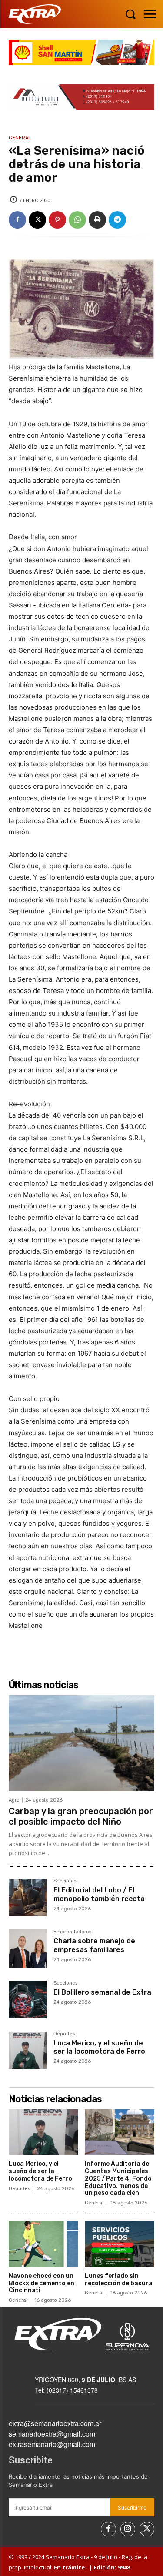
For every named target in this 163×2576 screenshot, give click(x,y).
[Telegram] (117, 220)
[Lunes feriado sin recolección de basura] (120, 2244)
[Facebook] (17, 220)
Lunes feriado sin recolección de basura (119, 2280)
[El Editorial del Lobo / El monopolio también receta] (28, 1897)
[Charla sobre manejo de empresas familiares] (28, 1948)
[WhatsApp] (77, 220)
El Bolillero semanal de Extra (102, 1992)
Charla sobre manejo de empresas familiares (94, 1945)
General (20, 138)
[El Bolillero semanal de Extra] (28, 2000)
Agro (14, 1800)
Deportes (64, 2034)
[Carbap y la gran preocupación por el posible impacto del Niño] (81, 1743)
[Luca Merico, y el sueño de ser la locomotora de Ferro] (28, 2050)
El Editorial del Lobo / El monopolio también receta (99, 1894)
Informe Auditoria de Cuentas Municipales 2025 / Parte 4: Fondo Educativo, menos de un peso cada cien (118, 2178)
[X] (37, 220)
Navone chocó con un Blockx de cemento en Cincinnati (42, 2283)
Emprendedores (72, 1932)
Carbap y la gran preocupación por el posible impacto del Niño (81, 1816)
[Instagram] (128, 2529)
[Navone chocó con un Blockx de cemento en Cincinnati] (43, 2244)
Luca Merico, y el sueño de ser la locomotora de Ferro (99, 2047)
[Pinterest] (57, 220)
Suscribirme (132, 2508)
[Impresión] (97, 220)
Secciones (65, 1881)
